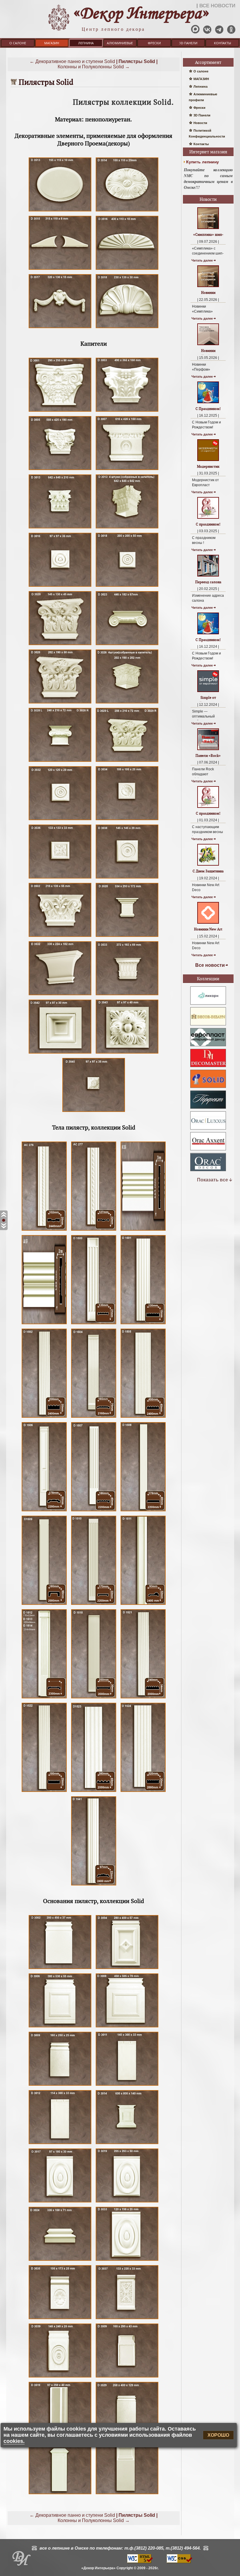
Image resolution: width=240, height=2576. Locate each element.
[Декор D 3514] (127, 211)
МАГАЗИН (52, 43)
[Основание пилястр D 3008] (127, 2027)
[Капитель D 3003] (127, 412)
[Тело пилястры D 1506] (44, 1511)
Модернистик (208, 466)
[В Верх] (4, 1215)
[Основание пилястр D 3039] (60, 2377)
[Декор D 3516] (127, 270)
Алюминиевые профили (120, 44)
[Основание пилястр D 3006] (60, 2027)
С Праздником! (208, 409)
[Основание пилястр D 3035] (60, 2319)
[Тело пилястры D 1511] (143, 1605)
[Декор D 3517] (60, 328)
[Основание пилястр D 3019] (127, 2202)
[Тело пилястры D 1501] (143, 1324)
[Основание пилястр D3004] (127, 1969)
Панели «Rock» (208, 755)
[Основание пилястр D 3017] (60, 2202)
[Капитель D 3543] (127, 1053)
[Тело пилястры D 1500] (94, 1324)
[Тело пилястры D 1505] (143, 1418)
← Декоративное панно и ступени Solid (72, 61)
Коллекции (208, 979)
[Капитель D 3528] (127, 937)
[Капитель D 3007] (127, 470)
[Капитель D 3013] (60, 528)
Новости (200, 123)
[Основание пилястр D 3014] (127, 2144)
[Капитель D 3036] (60, 878)
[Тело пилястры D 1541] (94, 1885)
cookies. (14, 2441)
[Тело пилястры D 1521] (143, 1698)
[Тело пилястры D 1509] (44, 1605)
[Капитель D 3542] (60, 1053)
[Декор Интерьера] (21, 2560)
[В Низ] (4, 1226)
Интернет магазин (208, 152)
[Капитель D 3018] (127, 587)
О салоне (18, 43)
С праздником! (208, 524)
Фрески (154, 43)
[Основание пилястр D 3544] (127, 2494)
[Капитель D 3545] (94, 1112)
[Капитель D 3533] (127, 995)
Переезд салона (208, 582)
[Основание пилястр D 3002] (60, 1969)
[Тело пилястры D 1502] (44, 1418)
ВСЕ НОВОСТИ (217, 6)
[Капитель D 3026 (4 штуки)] (127, 703)
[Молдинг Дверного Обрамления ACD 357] (44, 1324)
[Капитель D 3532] (60, 995)
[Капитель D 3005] (60, 470)
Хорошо (218, 2435)
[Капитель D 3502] (60, 937)
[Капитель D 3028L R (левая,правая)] (60, 762)
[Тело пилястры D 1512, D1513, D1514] (44, 1698)
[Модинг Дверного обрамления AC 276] (44, 1231)
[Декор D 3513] (60, 211)
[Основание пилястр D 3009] (60, 2086)
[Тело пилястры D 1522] (44, 1792)
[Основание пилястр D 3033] (127, 2261)
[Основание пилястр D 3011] (127, 2086)
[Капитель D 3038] (127, 878)
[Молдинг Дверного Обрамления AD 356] (143, 1231)
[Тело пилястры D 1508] (143, 1511)
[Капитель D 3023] (127, 645)
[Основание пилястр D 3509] (127, 2377)
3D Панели (188, 43)
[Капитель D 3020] (60, 645)
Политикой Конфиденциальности (207, 133)
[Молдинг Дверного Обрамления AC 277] (94, 1231)
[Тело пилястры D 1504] (94, 1418)
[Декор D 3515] (60, 270)
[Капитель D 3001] (60, 412)
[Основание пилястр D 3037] (127, 2319)
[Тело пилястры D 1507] (94, 1511)
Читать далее (202, 260)
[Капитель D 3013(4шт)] (127, 528)
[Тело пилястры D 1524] (143, 1792)
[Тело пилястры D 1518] (94, 1698)
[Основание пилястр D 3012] (60, 2144)
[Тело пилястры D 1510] (94, 1605)
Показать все (212, 1180)
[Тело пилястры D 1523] (94, 1792)
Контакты (222, 43)
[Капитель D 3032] (60, 820)
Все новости (210, 965)
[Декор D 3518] (127, 328)
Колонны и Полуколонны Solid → (94, 67)
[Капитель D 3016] (60, 587)
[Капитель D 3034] (127, 820)
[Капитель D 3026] (60, 703)
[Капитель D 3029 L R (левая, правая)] (127, 762)
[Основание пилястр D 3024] (60, 2261)
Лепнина (86, 43)
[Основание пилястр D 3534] (60, 2494)
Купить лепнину (203, 162)
